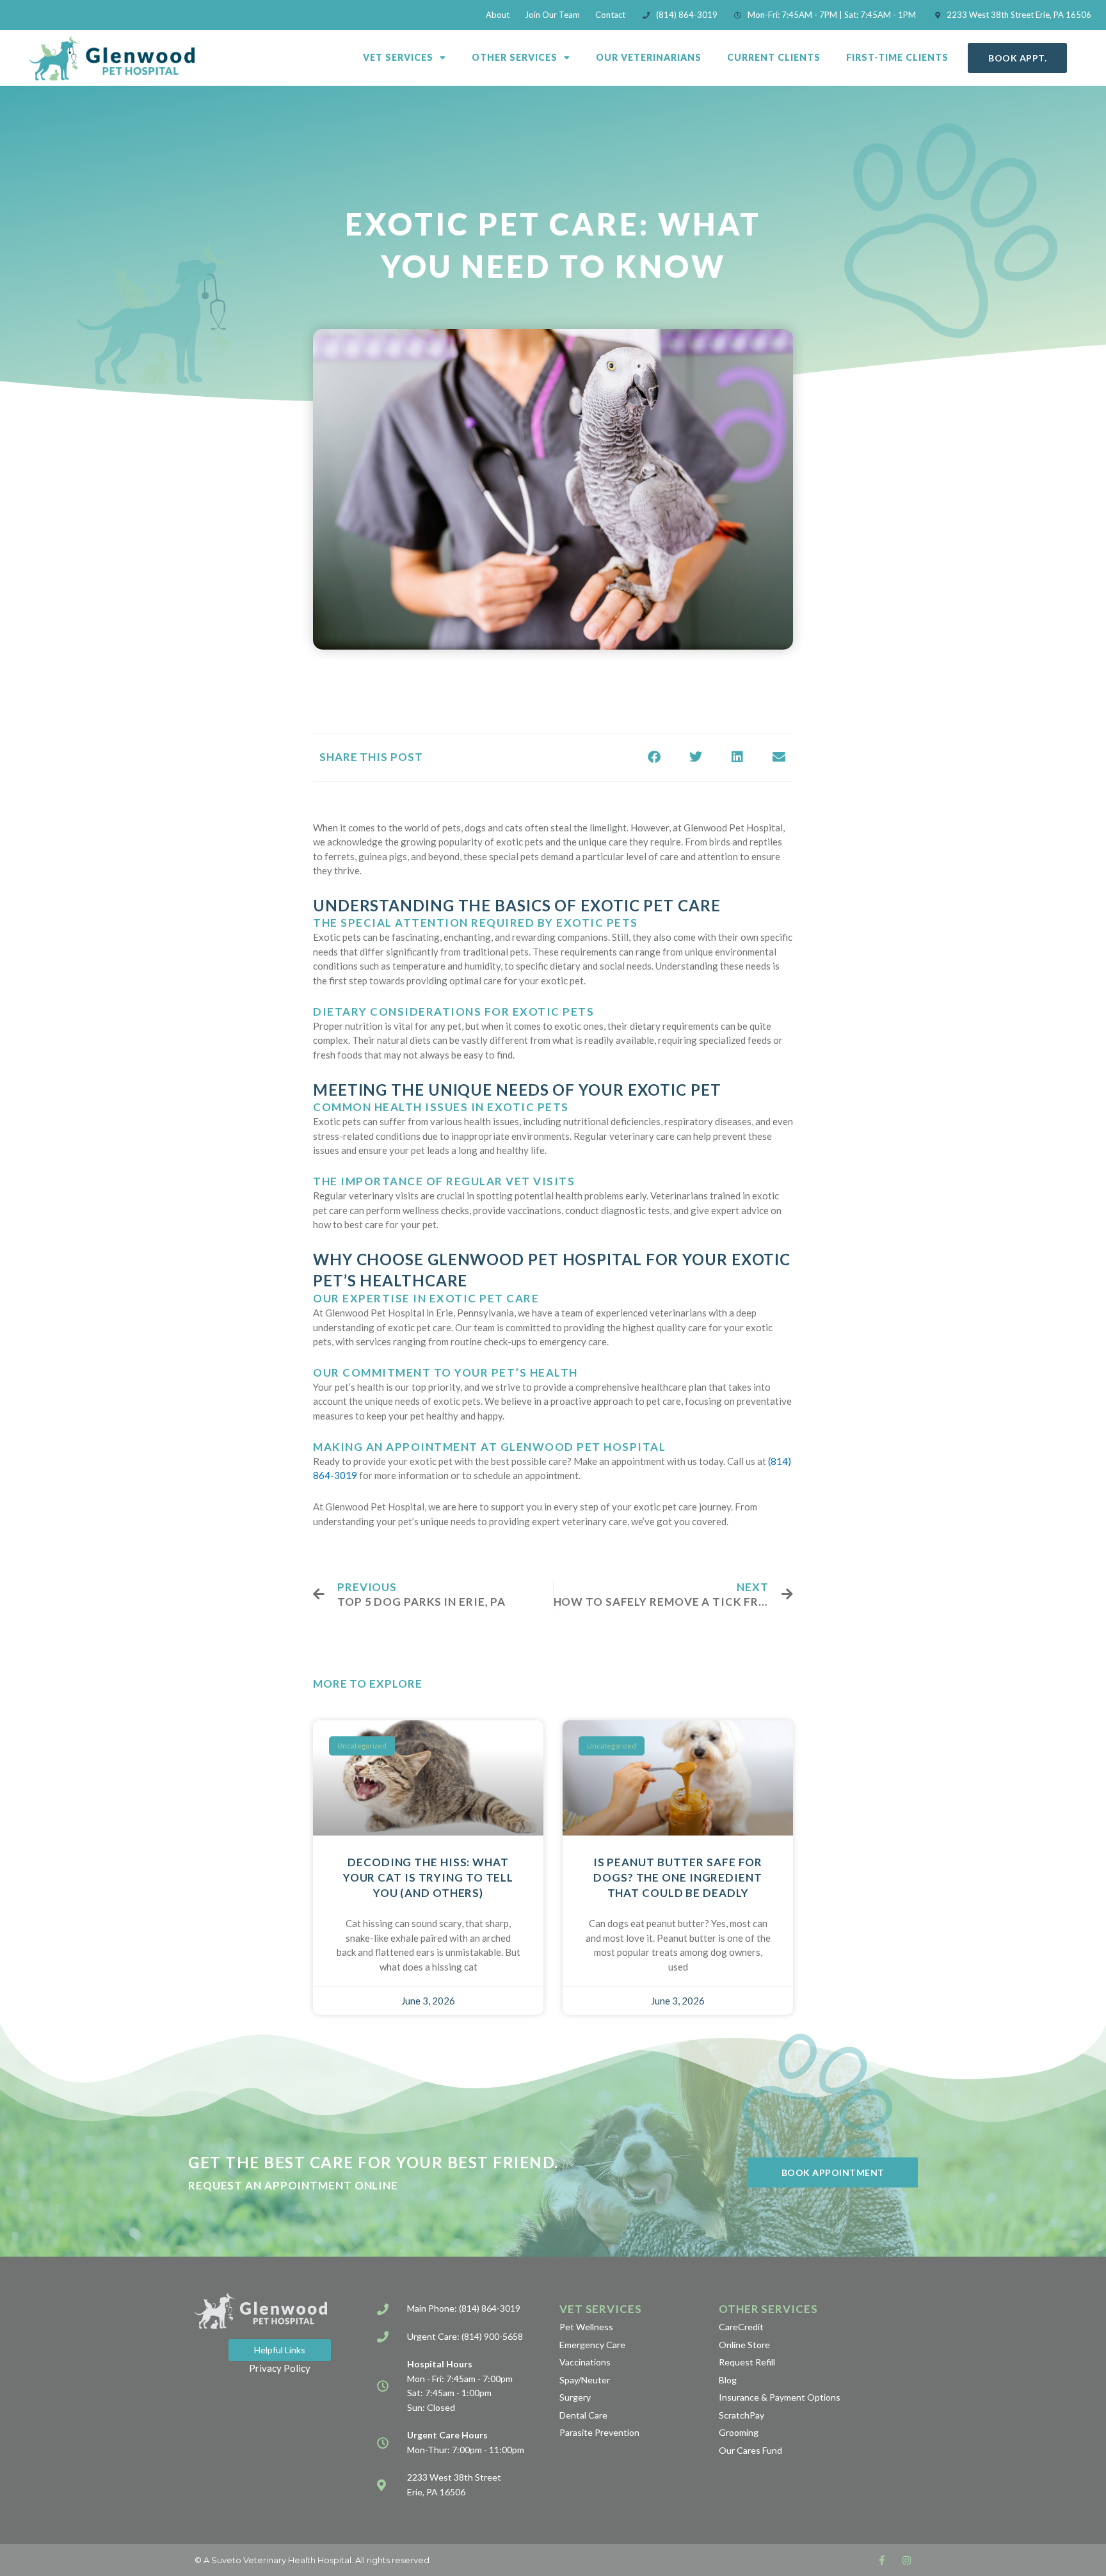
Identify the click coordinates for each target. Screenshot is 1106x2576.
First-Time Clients (897, 57)
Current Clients (774, 57)
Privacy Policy (280, 2368)
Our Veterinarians (649, 57)
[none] (882, 2560)
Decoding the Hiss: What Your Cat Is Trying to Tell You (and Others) (428, 1877)
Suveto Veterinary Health (263, 2560)
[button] (654, 757)
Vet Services (398, 57)
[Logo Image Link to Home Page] (112, 58)
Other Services (515, 57)
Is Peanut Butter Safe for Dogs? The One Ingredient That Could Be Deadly (678, 1877)
